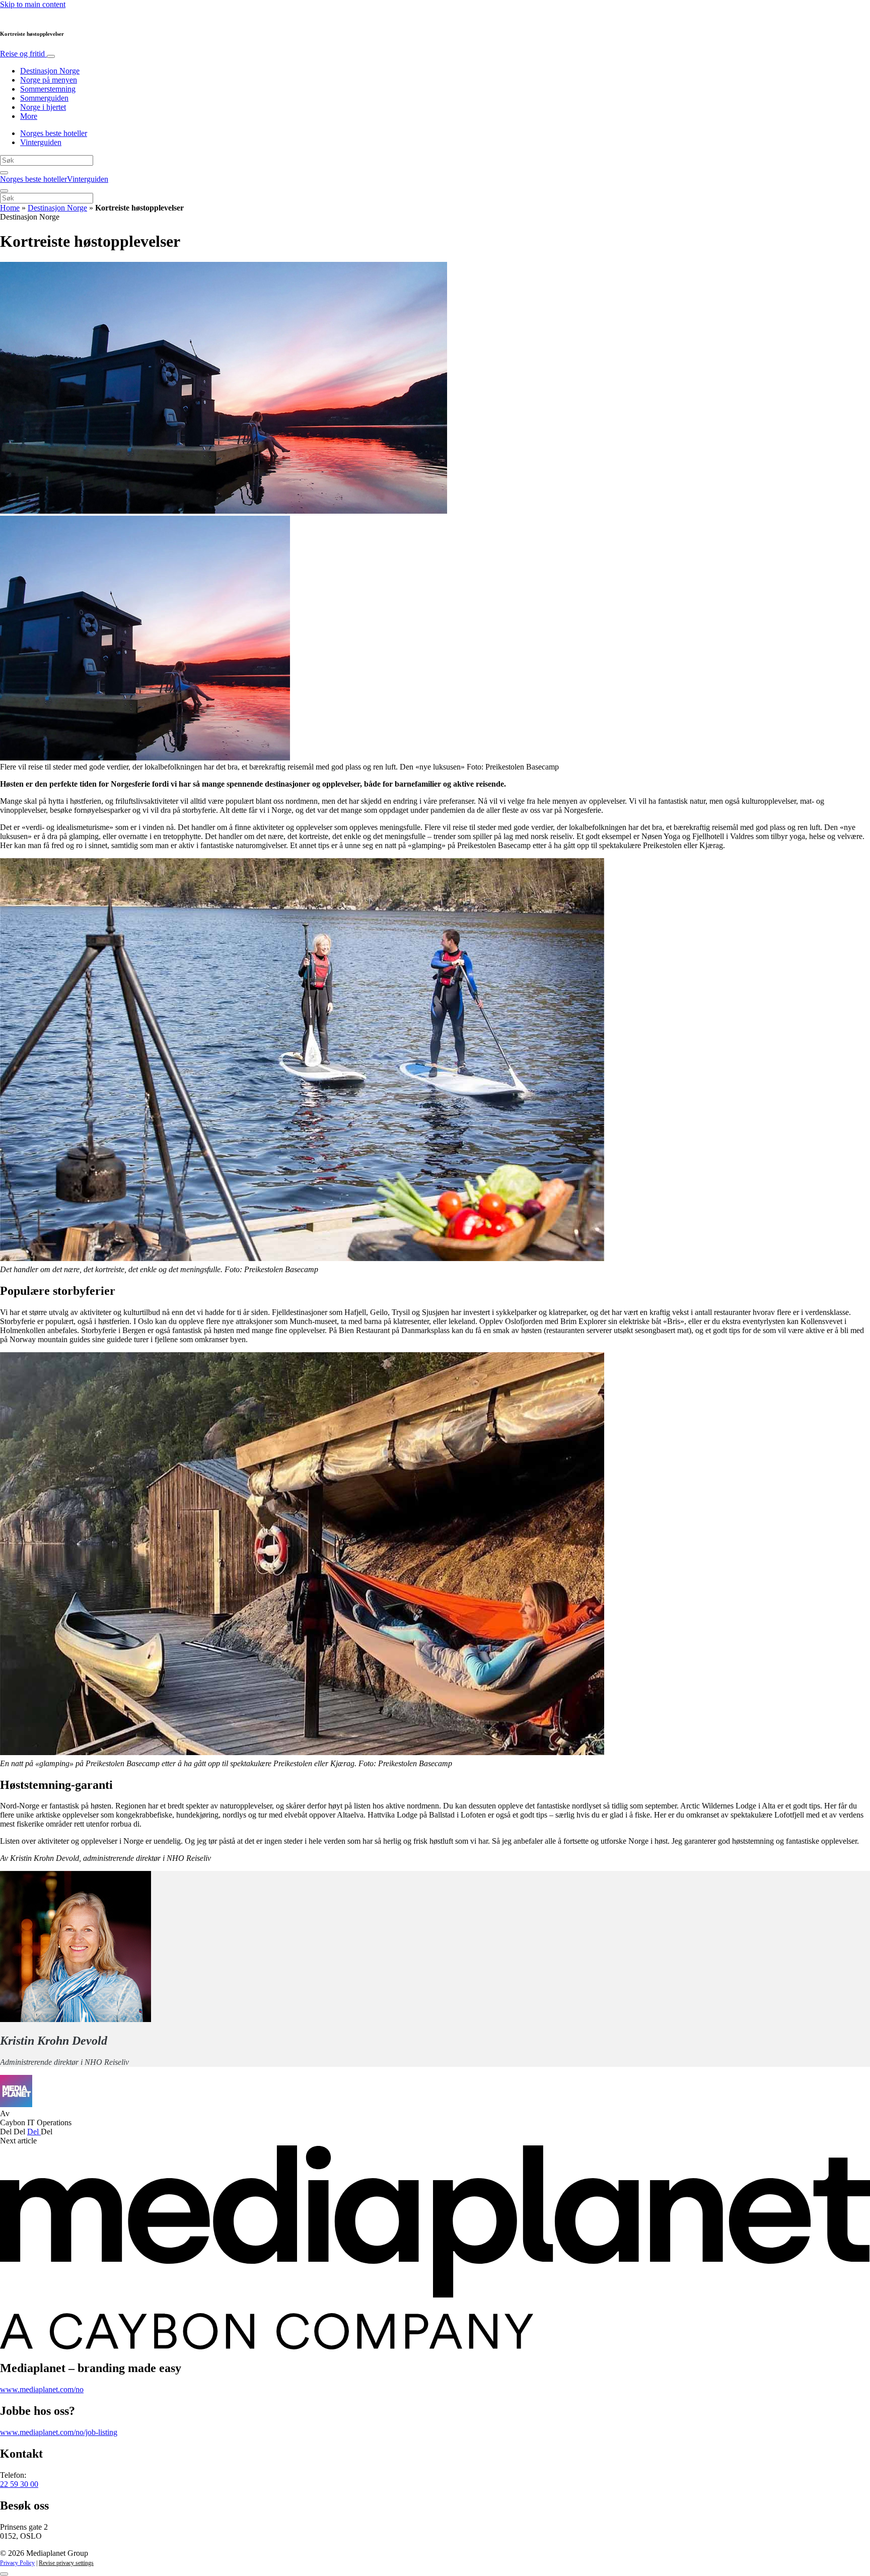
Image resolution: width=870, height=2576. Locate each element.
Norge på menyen (49, 80)
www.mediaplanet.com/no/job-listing (59, 2432)
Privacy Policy (17, 2563)
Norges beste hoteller (54, 133)
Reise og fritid (23, 54)
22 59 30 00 (19, 2484)
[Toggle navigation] (51, 56)
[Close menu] (4, 191)
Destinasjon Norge (50, 71)
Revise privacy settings (66, 2563)
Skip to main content (33, 4)
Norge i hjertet (43, 107)
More (29, 116)
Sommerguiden (44, 98)
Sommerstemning (48, 89)
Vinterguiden (41, 142)
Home (10, 208)
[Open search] (4, 173)
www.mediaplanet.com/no (42, 2389)
